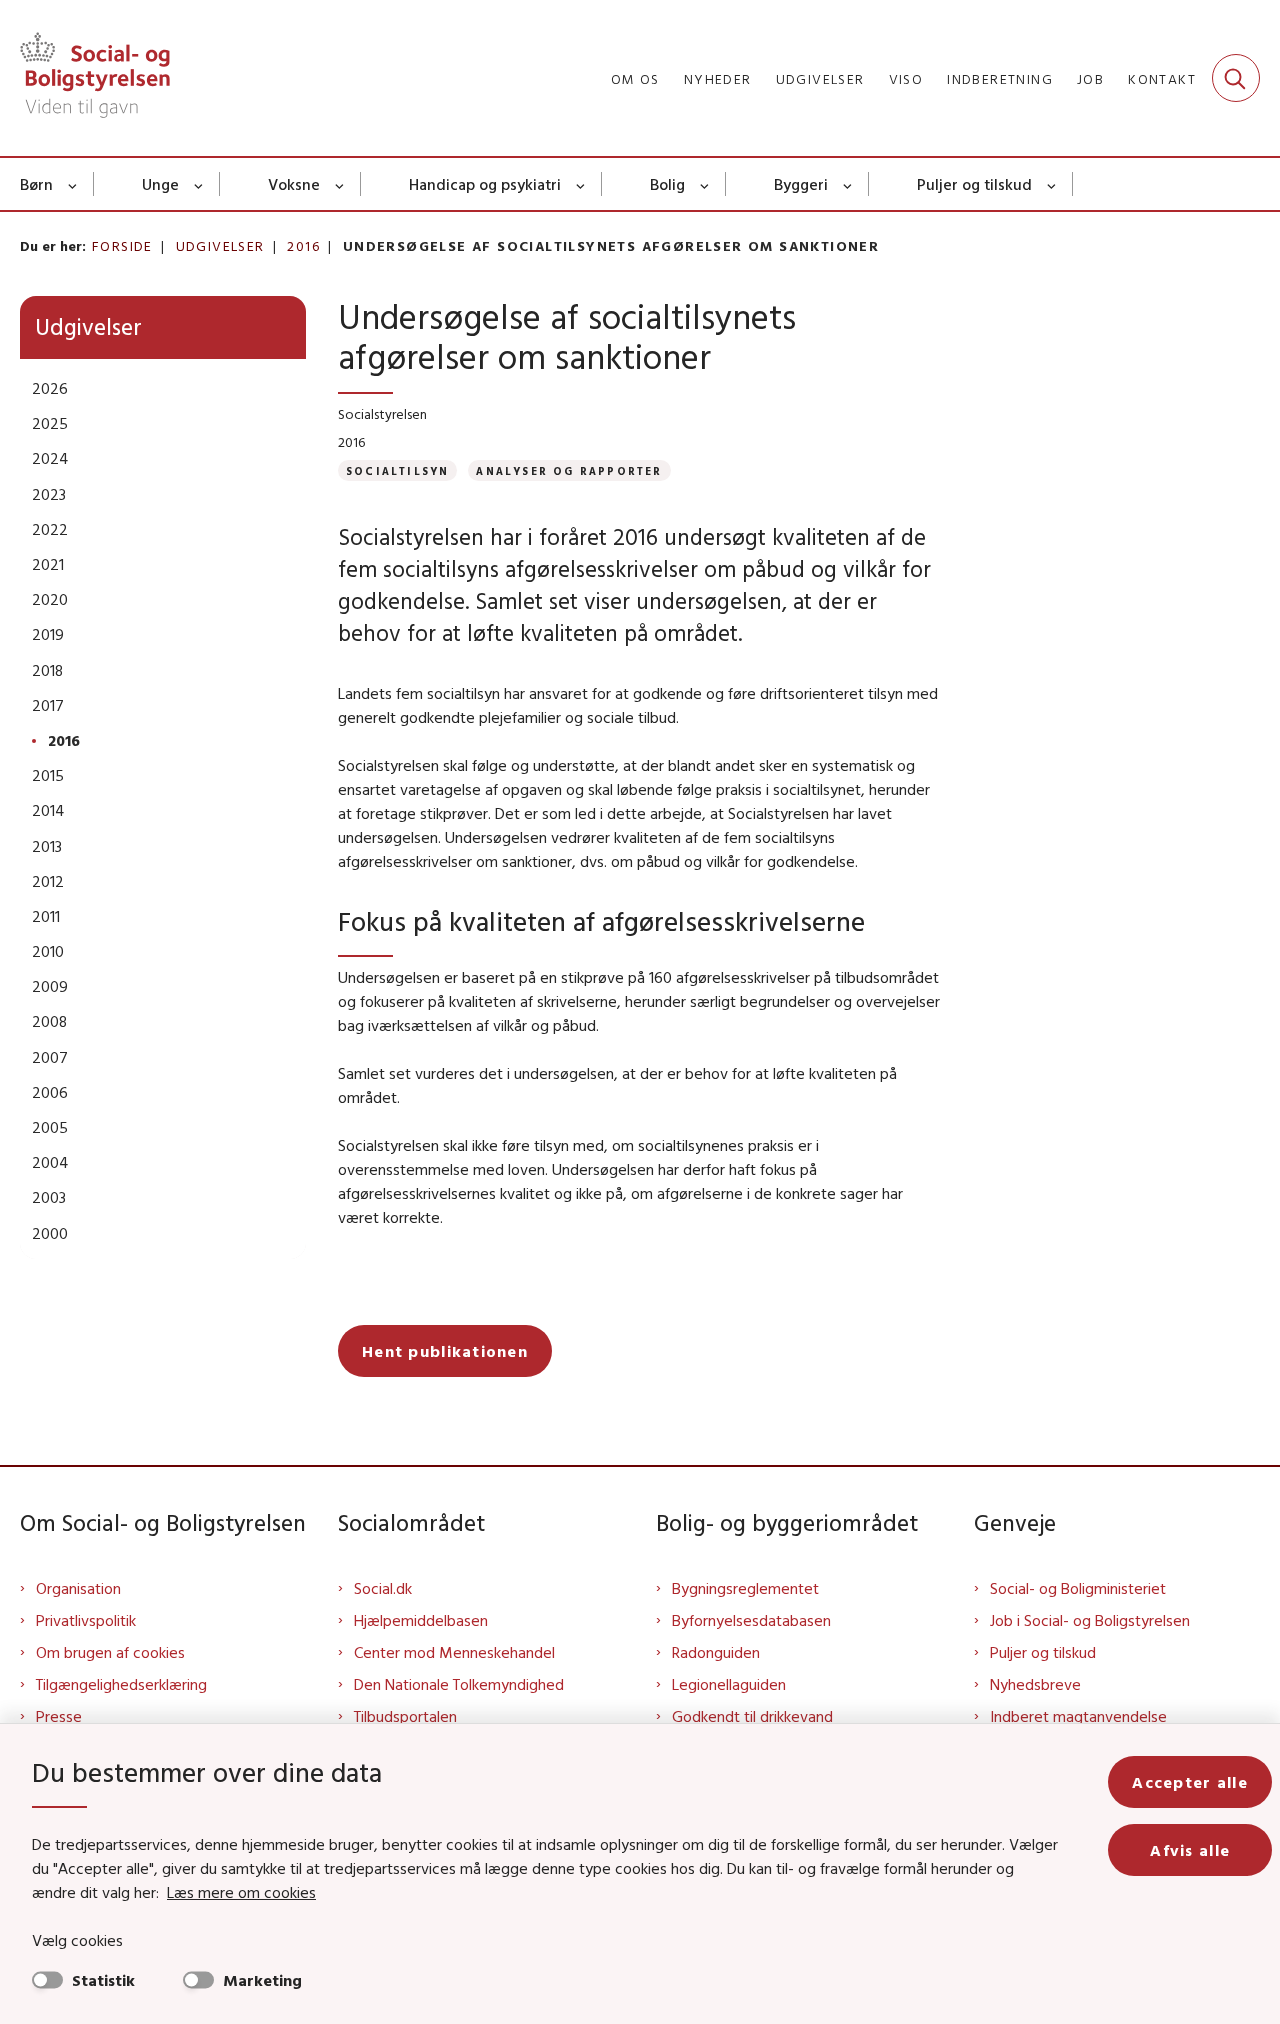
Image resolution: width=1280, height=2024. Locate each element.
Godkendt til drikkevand (752, 1716)
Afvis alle (1190, 1850)
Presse (59, 1716)
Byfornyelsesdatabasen (751, 1620)
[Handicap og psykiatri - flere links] (581, 184)
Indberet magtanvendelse (1078, 1716)
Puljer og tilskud (974, 184)
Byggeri (801, 184)
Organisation (78, 1588)
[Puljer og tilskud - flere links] (1052, 184)
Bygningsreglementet (745, 1588)
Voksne (294, 184)
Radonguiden (716, 1652)
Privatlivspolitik (86, 1620)
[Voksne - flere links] (340, 184)
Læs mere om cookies (241, 1892)
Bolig (667, 184)
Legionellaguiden (729, 1684)
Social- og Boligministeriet (1078, 1588)
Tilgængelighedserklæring (121, 1684)
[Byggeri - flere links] (848, 184)
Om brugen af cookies (110, 1652)
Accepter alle (1190, 1782)
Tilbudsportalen (405, 1716)
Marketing (262, 1980)
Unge (160, 184)
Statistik (103, 1980)
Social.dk (383, 1588)
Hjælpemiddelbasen (421, 1620)
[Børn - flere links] (73, 184)
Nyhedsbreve (1035, 1684)
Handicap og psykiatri (485, 184)
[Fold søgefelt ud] (1236, 78)
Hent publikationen (445, 1351)
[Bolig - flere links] (705, 184)
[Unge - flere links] (199, 184)
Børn (36, 184)
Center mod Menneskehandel (454, 1652)
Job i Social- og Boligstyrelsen (1090, 1620)
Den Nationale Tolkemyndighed (459, 1684)
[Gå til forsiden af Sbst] (95, 78)
